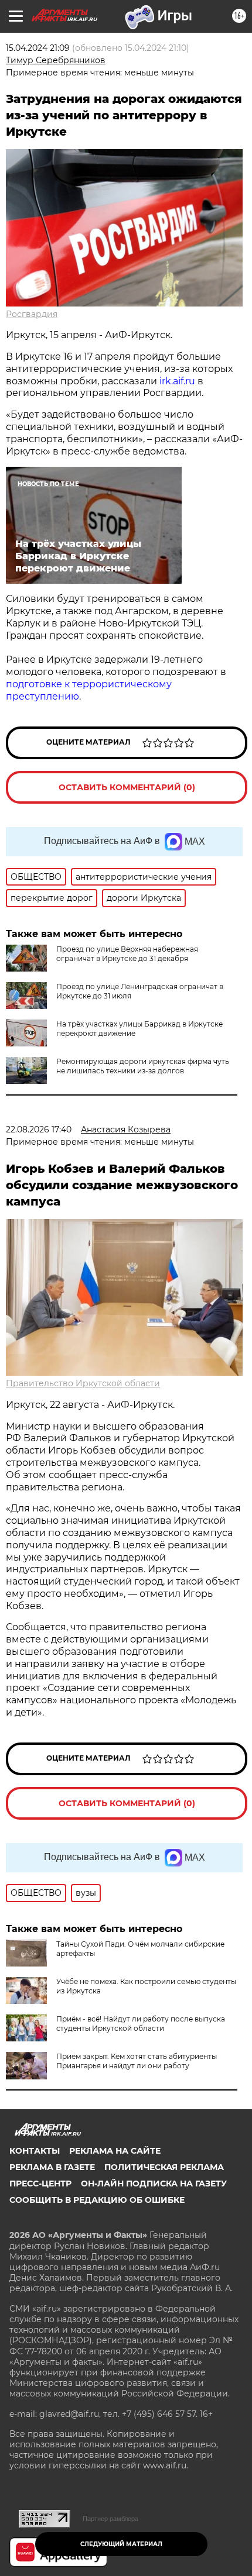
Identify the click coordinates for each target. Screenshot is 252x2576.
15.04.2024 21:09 (38, 48)
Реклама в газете (52, 2167)
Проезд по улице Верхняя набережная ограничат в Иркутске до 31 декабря (127, 954)
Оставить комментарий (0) (127, 787)
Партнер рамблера (110, 2519)
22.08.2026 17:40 (39, 1129)
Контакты (35, 2151)
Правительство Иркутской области (83, 1383)
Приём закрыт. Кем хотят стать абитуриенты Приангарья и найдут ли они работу (137, 2061)
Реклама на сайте (115, 2151)
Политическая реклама (164, 2167)
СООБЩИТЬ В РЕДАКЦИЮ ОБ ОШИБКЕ (97, 2200)
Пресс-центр (40, 2184)
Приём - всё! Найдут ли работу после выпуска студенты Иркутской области (141, 2024)
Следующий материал (121, 2544)
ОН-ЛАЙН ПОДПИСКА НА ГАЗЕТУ (154, 2184)
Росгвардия (32, 314)
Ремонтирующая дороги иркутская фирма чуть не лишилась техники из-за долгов (143, 1066)
